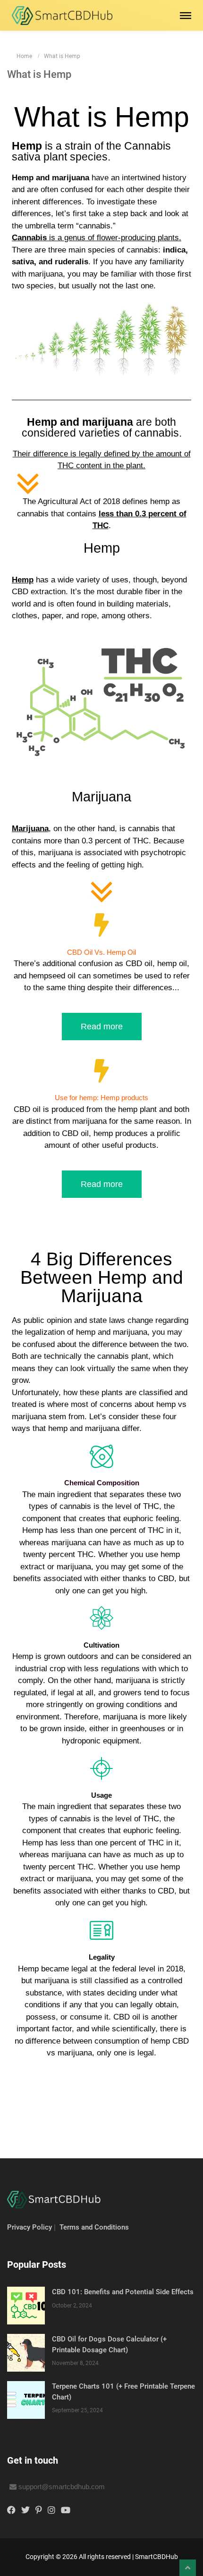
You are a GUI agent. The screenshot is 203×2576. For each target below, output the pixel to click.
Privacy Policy (30, 2227)
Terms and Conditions (94, 2227)
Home (24, 56)
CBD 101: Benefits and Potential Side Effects (123, 2292)
